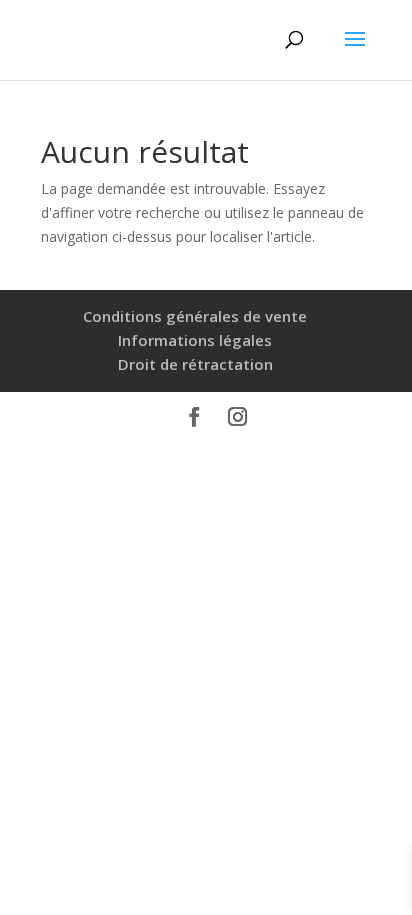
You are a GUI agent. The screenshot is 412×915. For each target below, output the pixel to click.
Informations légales (195, 340)
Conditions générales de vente (195, 316)
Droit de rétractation (195, 364)
